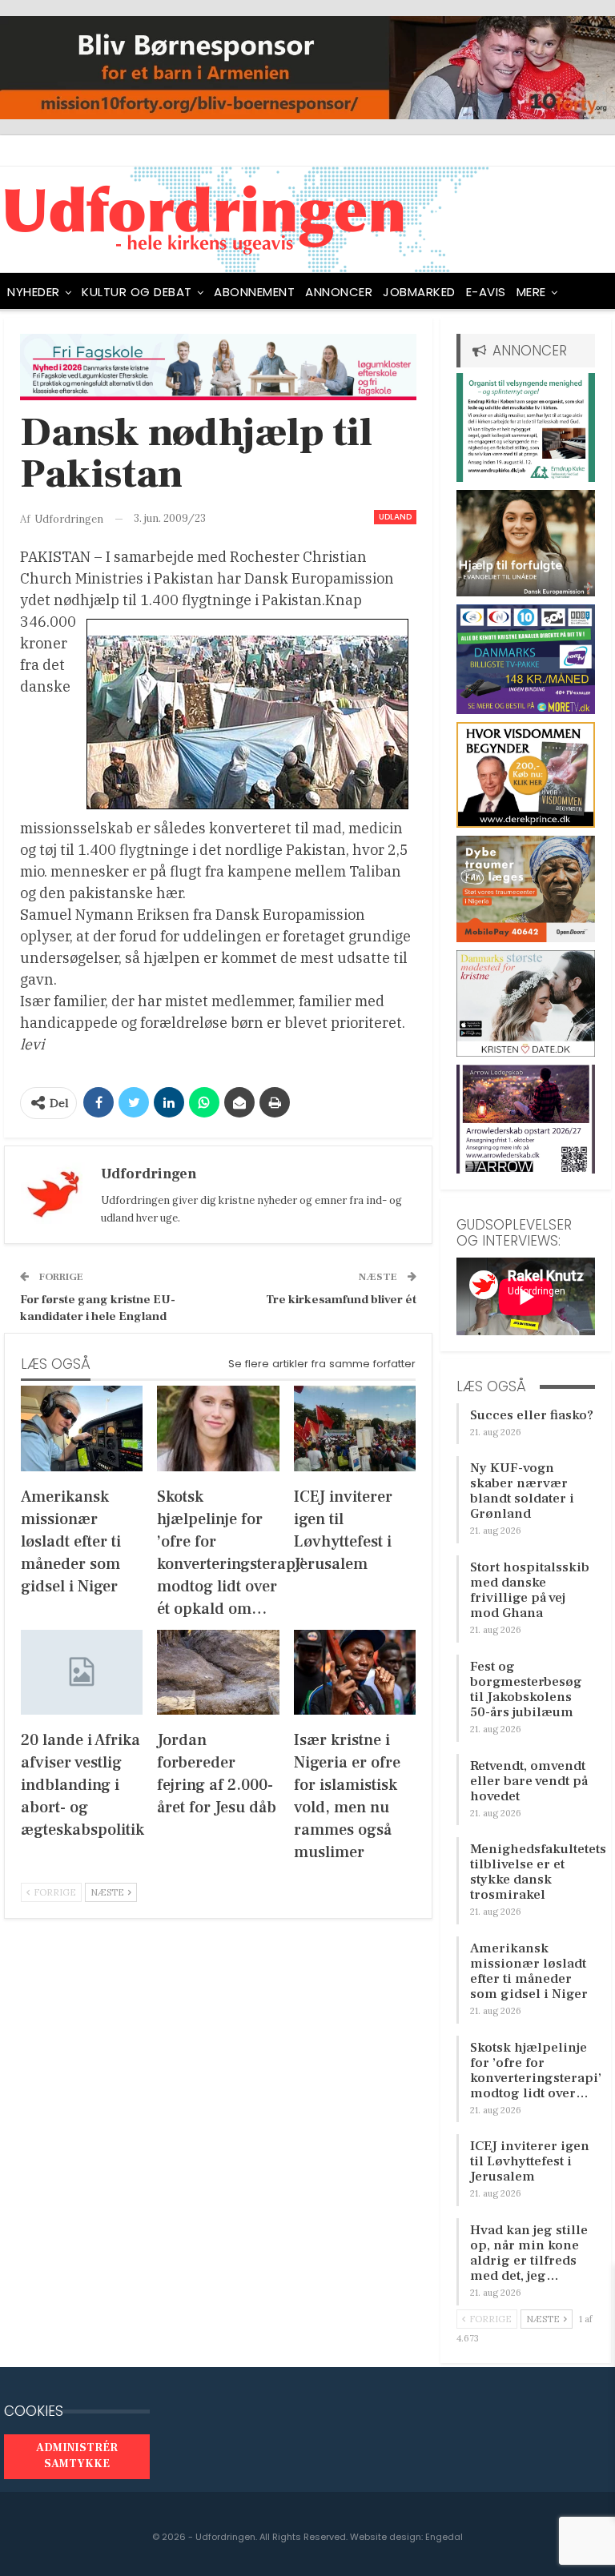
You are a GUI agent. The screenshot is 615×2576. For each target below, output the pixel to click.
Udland (395, 517)
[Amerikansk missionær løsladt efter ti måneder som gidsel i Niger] (82, 1428)
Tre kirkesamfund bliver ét (341, 1300)
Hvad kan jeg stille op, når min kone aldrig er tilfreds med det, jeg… (529, 2253)
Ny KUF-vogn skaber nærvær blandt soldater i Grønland (522, 1491)
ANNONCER (339, 292)
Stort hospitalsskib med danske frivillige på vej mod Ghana (530, 1590)
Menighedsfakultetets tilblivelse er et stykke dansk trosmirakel (538, 1872)
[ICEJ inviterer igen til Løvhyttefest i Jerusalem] (355, 1428)
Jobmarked (419, 292)
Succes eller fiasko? (532, 1415)
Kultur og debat (137, 292)
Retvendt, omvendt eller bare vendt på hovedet (529, 1781)
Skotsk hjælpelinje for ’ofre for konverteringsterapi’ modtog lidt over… (536, 2070)
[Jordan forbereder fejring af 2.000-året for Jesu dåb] (218, 1673)
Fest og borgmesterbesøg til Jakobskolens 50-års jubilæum (526, 1689)
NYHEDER (34, 292)
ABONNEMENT (254, 292)
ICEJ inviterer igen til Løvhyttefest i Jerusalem (530, 2161)
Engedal (444, 2537)
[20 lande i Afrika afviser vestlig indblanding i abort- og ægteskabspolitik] (82, 1673)
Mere (531, 292)
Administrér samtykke (77, 2456)
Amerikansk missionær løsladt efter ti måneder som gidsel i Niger (529, 1971)
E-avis (486, 292)
